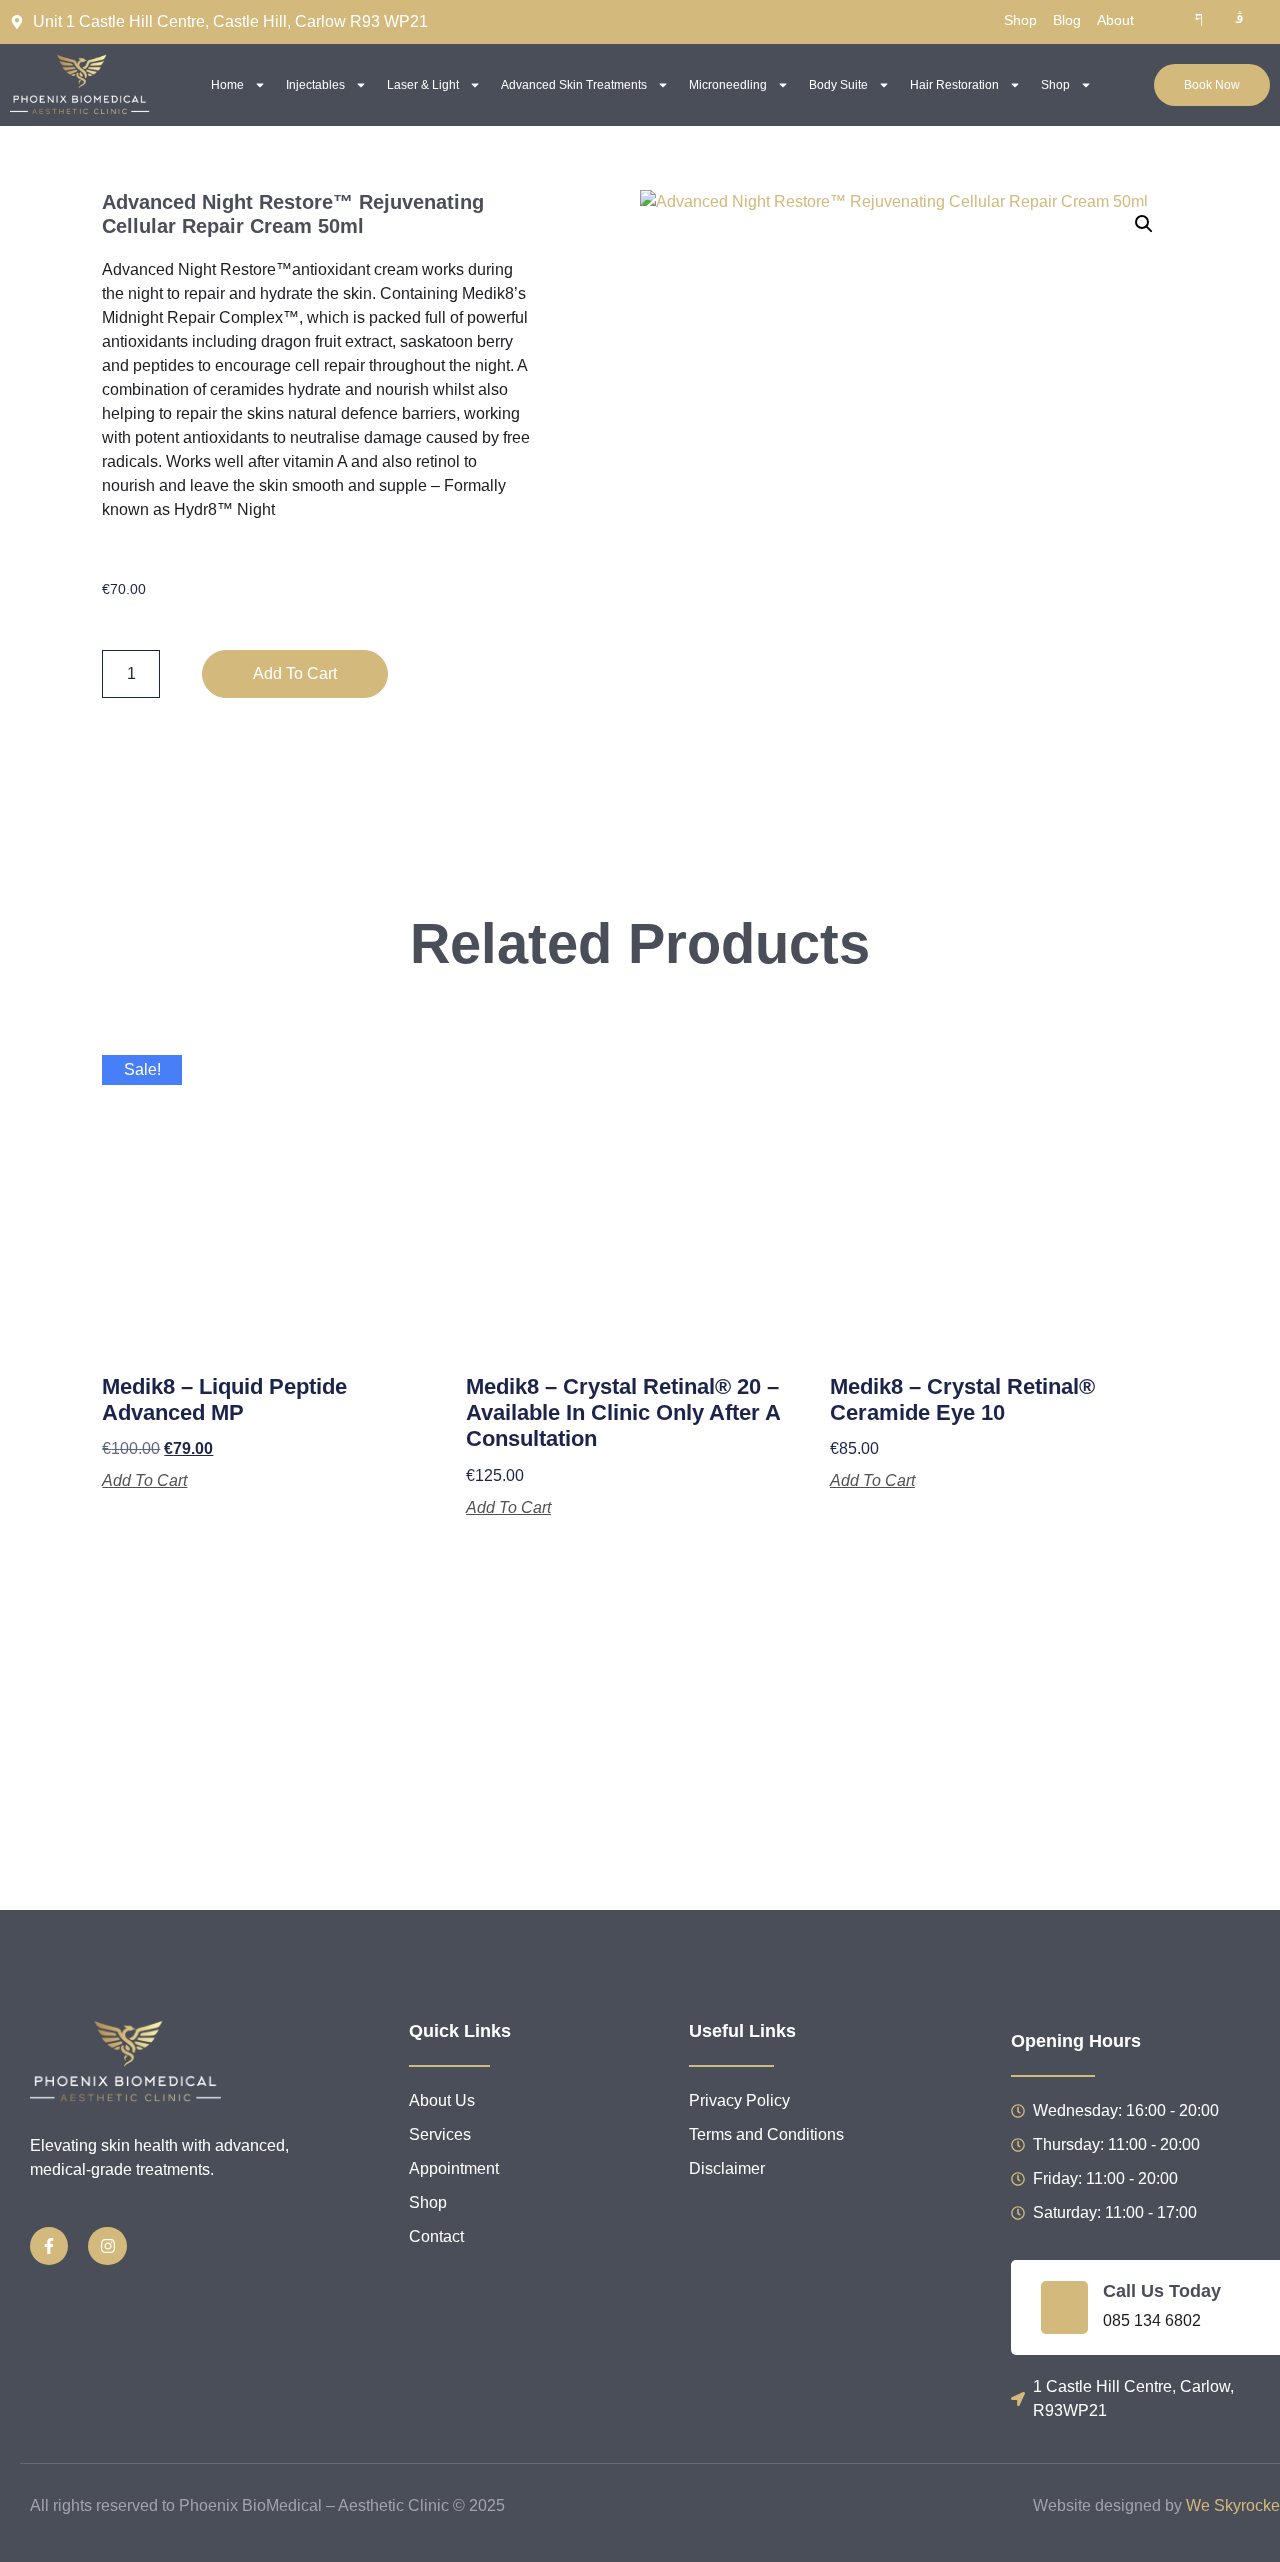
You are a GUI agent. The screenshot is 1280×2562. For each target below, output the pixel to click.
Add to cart (295, 673)
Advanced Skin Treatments (574, 85)
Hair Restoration (954, 85)
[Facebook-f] (49, 2246)
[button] (1144, 224)
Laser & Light (423, 85)
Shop (1055, 85)
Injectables (315, 85)
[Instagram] (107, 2246)
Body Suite (838, 85)
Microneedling (728, 85)
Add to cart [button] (144, 1481)
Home (227, 85)
